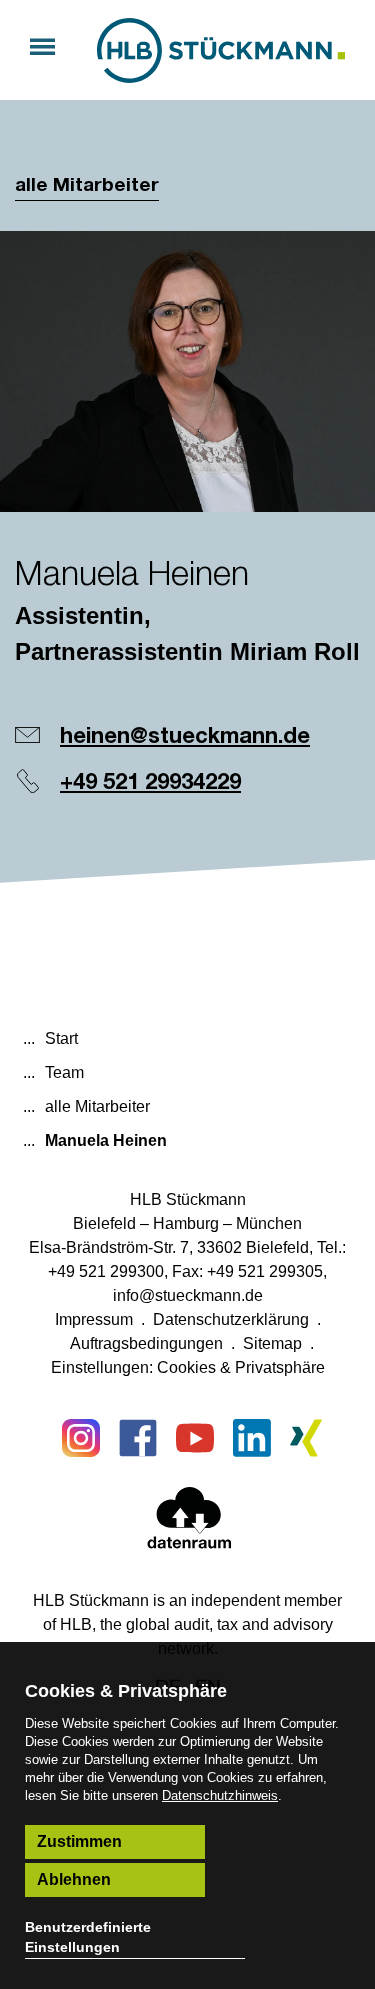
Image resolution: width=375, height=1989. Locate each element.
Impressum (94, 1319)
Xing (309, 1438)
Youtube (195, 1438)
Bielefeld (104, 1223)
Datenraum (189, 1522)
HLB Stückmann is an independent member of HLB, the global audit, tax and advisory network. (187, 1624)
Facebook (138, 1438)
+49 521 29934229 (150, 783)
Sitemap (272, 1343)
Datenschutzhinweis (220, 1795)
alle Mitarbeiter (87, 185)
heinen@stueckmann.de (185, 737)
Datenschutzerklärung (231, 1319)
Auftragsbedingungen (146, 1343)
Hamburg (186, 1223)
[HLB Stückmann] (221, 50)
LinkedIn (252, 1438)
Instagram (81, 1438)
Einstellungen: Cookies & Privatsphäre (188, 1367)
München (269, 1223)
